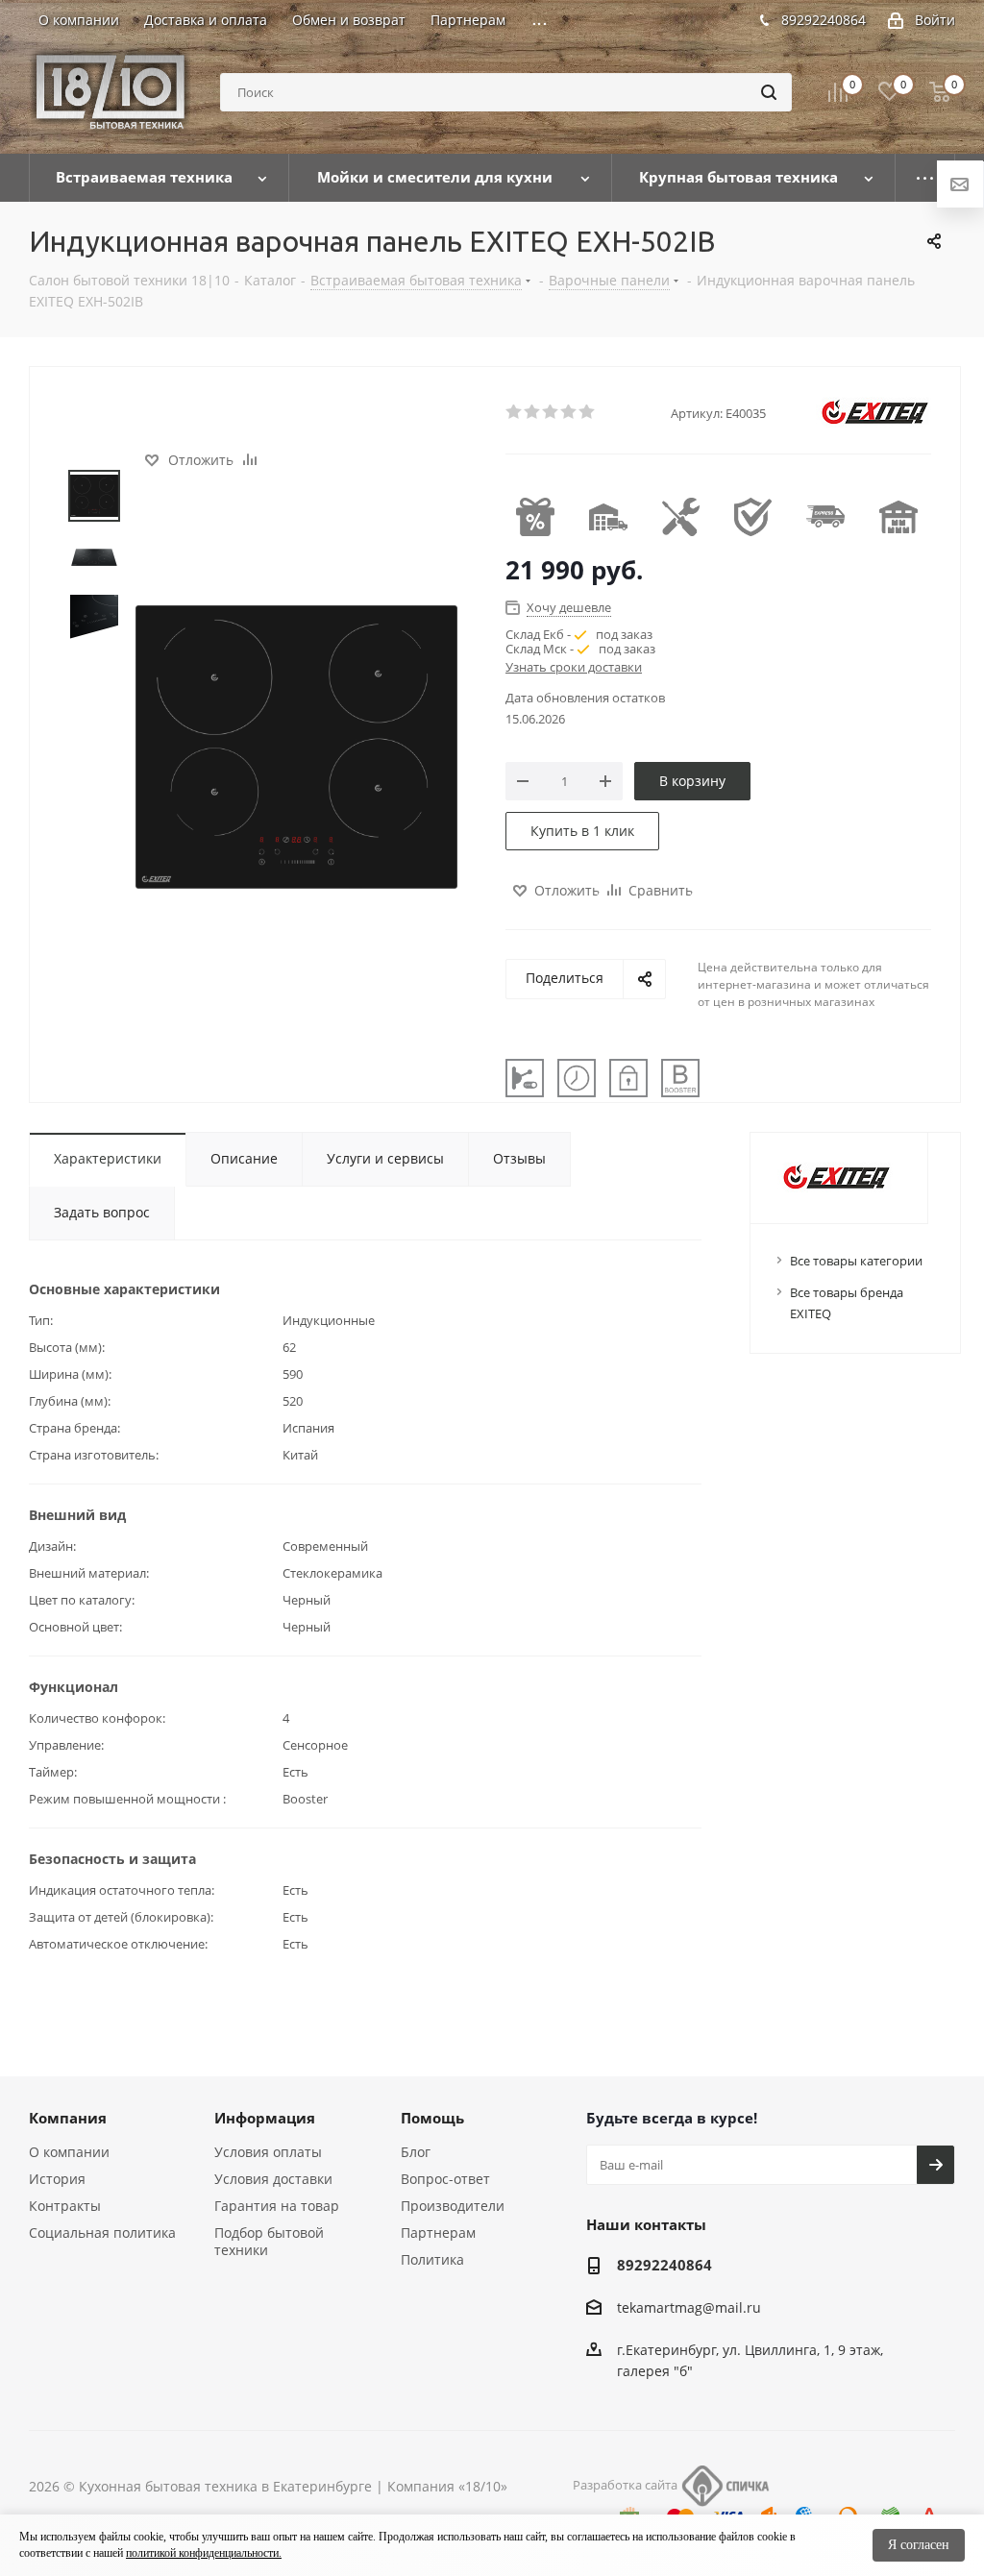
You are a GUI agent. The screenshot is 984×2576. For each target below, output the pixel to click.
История (57, 2179)
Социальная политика (102, 2233)
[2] (533, 412)
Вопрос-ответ (445, 2179)
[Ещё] (925, 178)
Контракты (65, 2206)
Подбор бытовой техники (269, 2241)
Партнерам (438, 2233)
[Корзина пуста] (940, 92)
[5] (588, 412)
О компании (69, 2152)
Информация (265, 2118)
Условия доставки (273, 2179)
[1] (515, 412)
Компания (68, 2118)
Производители (453, 2206)
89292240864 (824, 20)
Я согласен (919, 2545)
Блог (416, 2152)
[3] (551, 412)
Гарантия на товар (277, 2206)
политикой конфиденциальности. (204, 2553)
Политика (432, 2259)
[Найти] (769, 92)
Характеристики (108, 1158)
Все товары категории (856, 1261)
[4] (569, 412)
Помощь (432, 2118)
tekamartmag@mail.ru (689, 2307)
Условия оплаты (268, 2152)
